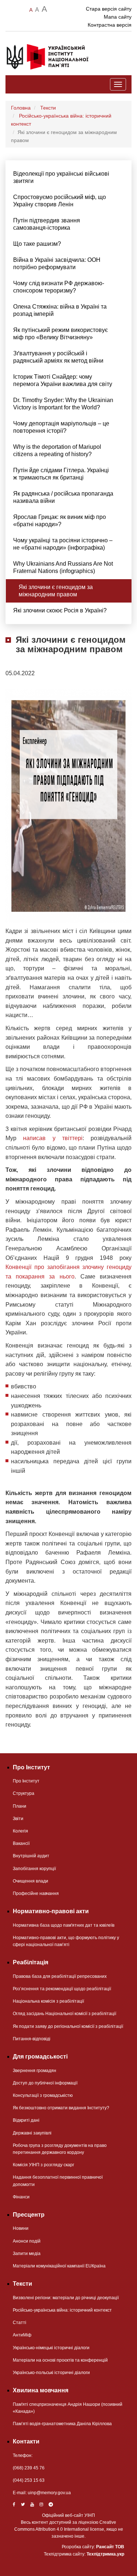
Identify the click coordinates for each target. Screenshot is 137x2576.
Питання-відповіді (32, 2039)
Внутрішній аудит (31, 1856)
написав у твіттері (53, 1138)
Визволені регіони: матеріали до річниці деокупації (66, 2298)
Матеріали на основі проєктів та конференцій (60, 2360)
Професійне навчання (36, 1893)
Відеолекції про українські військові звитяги (61, 177)
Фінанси (21, 2197)
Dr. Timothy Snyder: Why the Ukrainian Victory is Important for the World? (63, 404)
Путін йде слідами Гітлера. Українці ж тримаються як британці (61, 474)
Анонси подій (27, 2241)
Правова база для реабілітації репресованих (60, 1976)
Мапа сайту (118, 17)
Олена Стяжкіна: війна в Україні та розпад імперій (60, 310)
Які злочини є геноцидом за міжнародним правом (56, 591)
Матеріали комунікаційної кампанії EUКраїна (59, 2266)
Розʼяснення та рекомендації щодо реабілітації (62, 1989)
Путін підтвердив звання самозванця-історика (47, 224)
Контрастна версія (110, 25)
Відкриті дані (26, 2120)
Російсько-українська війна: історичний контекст (62, 2310)
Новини (21, 2228)
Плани (20, 1806)
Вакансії (21, 1843)
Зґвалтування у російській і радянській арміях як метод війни (58, 357)
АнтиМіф (22, 2335)
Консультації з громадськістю (43, 2095)
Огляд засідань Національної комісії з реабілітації (64, 2014)
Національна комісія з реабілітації (48, 2001)
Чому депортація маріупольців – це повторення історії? (61, 427)
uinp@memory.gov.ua (49, 2493)
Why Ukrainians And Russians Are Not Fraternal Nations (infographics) (63, 567)
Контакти (26, 2441)
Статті (20, 2323)
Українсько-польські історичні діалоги (51, 2373)
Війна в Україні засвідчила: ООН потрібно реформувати (57, 263)
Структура (24, 1793)
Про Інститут (26, 1781)
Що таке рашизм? (37, 244)
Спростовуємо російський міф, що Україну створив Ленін (60, 201)
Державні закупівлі (32, 2133)
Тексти (48, 108)
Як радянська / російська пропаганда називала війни (63, 497)
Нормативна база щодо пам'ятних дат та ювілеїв (64, 1925)
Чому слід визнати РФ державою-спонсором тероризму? (59, 287)
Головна (21, 108)
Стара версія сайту (109, 9)
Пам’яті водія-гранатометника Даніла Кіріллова (62, 2424)
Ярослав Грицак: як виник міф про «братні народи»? (60, 521)
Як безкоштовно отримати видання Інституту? (61, 2108)
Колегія (20, 1831)
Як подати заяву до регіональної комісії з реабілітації (68, 2026)
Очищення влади (31, 1881)
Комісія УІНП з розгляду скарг (43, 2165)
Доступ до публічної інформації (45, 2083)
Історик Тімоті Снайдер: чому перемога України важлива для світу (63, 380)
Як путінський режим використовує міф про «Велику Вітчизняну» (60, 334)
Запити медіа (27, 2254)
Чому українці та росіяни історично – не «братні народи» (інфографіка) (63, 544)
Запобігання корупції (34, 1869)
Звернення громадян (35, 2071)
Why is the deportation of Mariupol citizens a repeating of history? (57, 450)
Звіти (18, 1819)
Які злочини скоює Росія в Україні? (60, 610)
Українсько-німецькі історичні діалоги (51, 2348)
